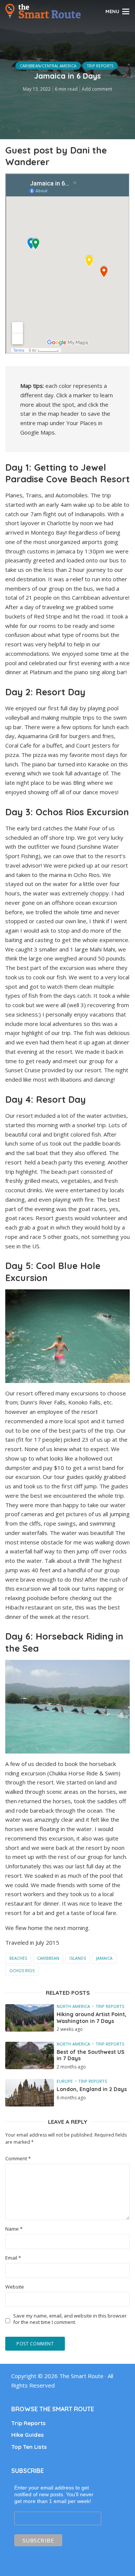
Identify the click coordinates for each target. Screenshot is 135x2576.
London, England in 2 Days (92, 2089)
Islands (78, 1958)
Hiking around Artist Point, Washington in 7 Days (91, 2018)
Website (15, 2287)
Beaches (18, 1958)
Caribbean (48, 1958)
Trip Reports (100, 66)
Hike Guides (28, 2435)
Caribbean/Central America (48, 66)
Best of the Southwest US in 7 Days (91, 2055)
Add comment (97, 89)
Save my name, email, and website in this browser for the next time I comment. (70, 2319)
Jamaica (104, 1958)
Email (13, 2258)
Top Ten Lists (29, 2447)
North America (73, 2006)
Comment (18, 2159)
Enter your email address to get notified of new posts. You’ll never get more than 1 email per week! (54, 2494)
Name (14, 2229)
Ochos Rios (22, 1970)
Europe (65, 2081)
